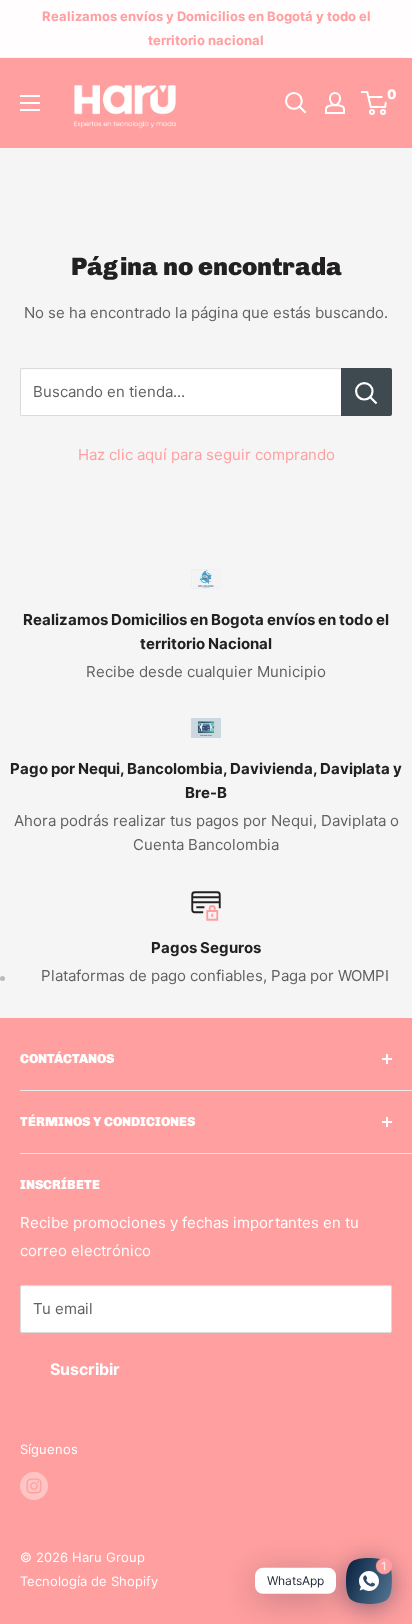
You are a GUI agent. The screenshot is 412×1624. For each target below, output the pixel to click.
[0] (375, 103)
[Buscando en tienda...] (366, 392)
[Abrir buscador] (296, 103)
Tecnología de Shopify (89, 1581)
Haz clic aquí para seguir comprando (206, 454)
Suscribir (85, 1369)
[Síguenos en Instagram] (34, 1486)
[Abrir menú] (30, 103)
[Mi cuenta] (335, 103)
